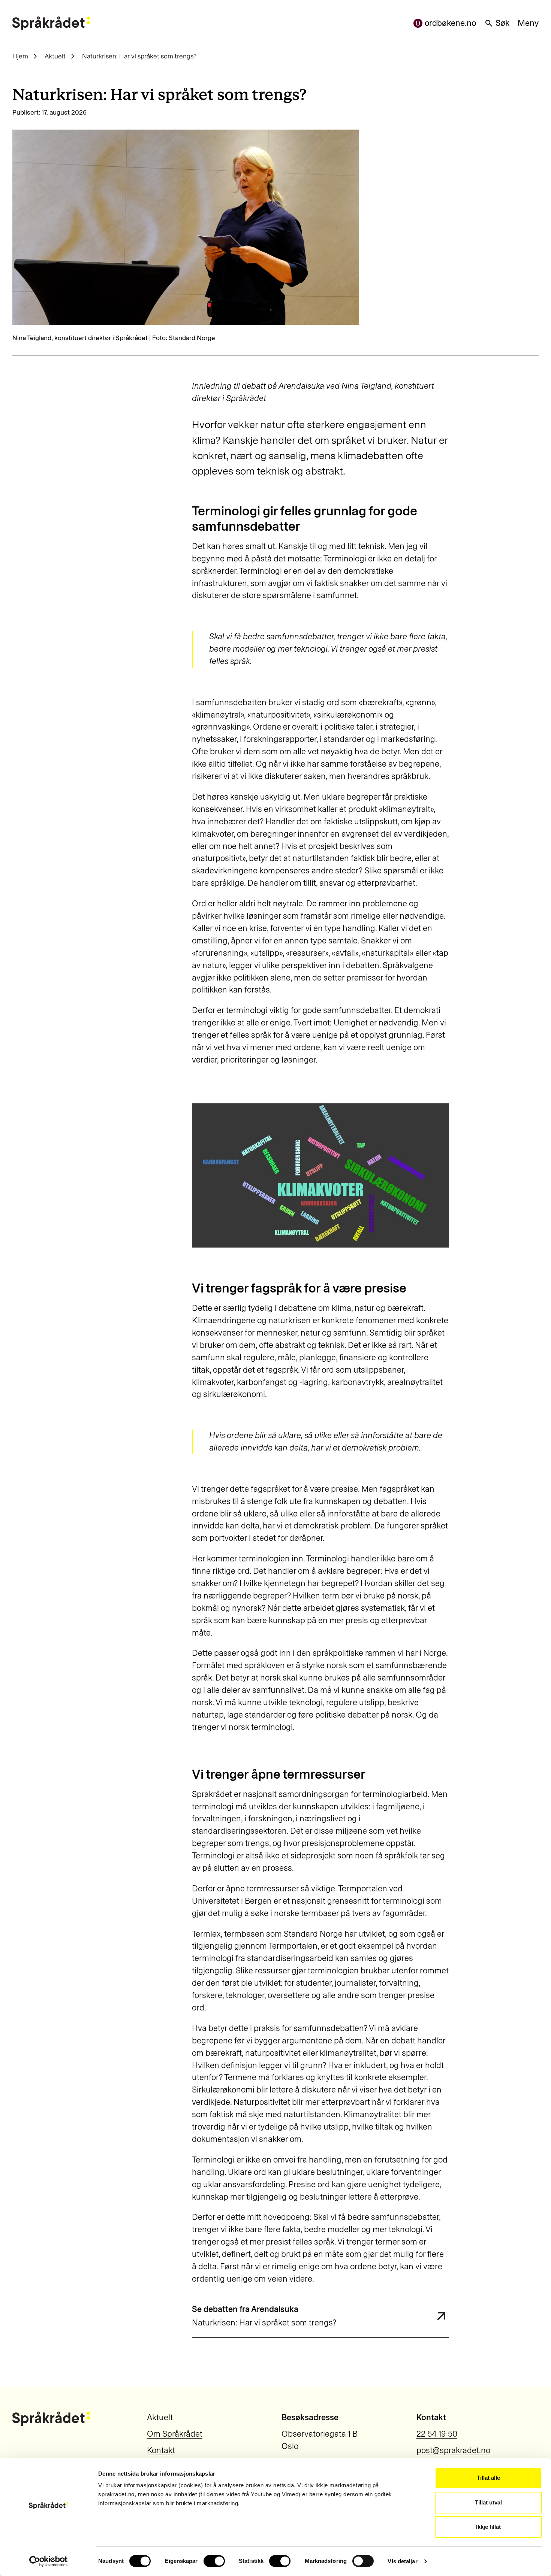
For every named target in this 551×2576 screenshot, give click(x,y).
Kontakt (161, 2450)
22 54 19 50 (437, 2434)
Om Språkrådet (175, 2434)
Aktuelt (55, 56)
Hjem (20, 56)
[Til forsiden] (51, 23)
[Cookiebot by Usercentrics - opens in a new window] (49, 2561)
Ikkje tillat (488, 2527)
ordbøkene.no (450, 23)
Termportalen (363, 1889)
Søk (502, 23)
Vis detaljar (402, 2561)
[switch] (214, 2561)
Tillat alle (488, 2478)
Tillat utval (488, 2502)
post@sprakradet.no (453, 2450)
